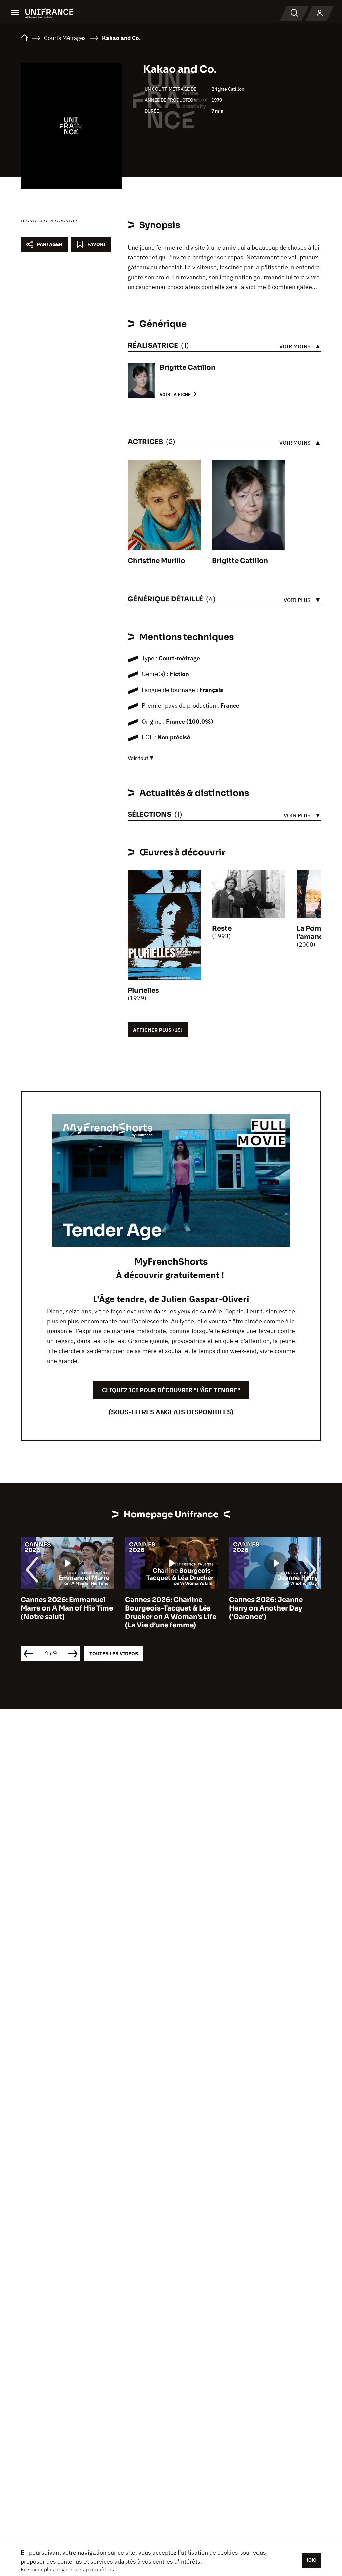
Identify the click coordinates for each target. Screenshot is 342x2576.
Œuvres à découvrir (49, 220)
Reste (222, 929)
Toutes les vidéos (114, 1653)
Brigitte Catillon (228, 89)
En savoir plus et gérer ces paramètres (67, 2569)
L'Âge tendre (119, 1299)
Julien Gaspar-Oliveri (205, 1299)
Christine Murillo (156, 561)
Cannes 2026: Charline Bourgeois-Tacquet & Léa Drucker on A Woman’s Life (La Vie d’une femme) (66, 1613)
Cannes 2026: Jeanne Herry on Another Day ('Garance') (162, 1608)
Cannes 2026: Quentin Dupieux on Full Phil (267, 1604)
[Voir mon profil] (320, 13)
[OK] (312, 2560)
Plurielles (143, 990)
